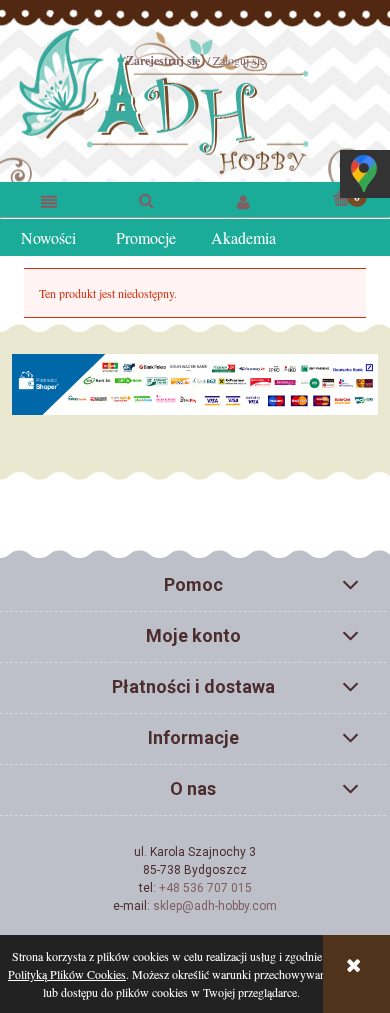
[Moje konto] (244, 200)
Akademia (243, 237)
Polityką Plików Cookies (67, 974)
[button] (49, 200)
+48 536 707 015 (205, 888)
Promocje (146, 237)
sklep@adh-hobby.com (215, 906)
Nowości (48, 237)
